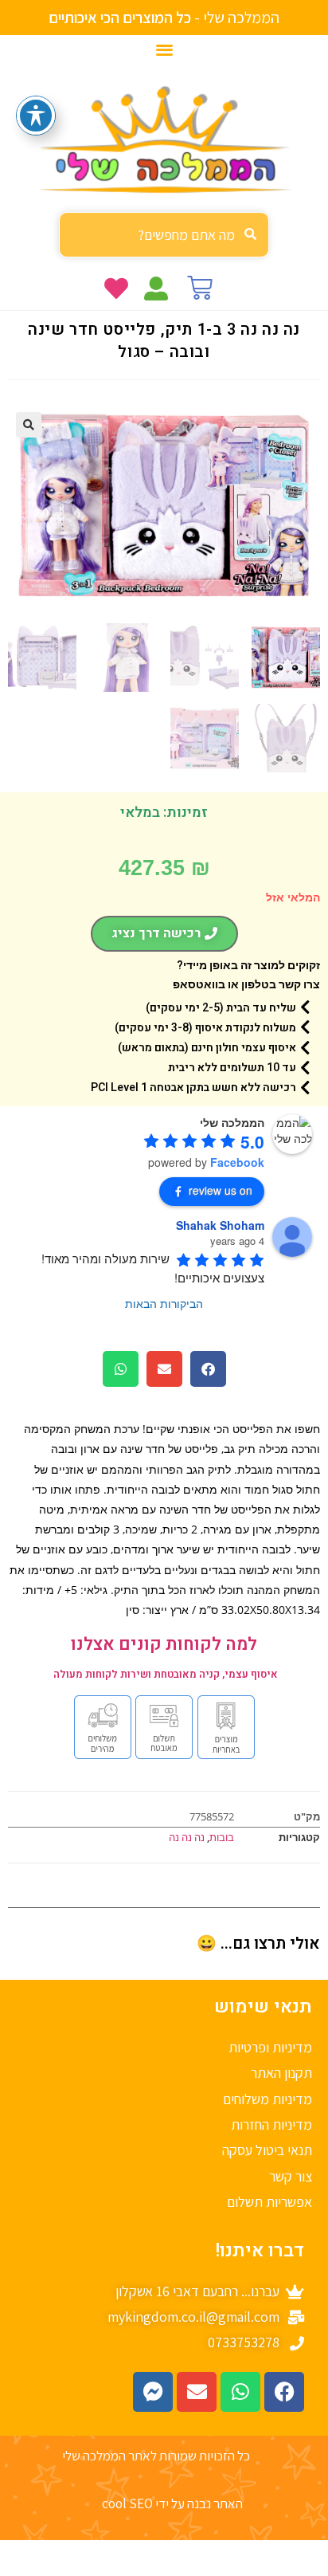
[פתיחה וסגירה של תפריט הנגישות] (36, 116)
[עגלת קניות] (200, 288)
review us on (221, 1190)
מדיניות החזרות (271, 2124)
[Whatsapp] (240, 2392)
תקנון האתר (281, 2073)
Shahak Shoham (220, 1225)
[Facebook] (284, 2392)
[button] (164, 49)
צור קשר (291, 2176)
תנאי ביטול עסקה (267, 2150)
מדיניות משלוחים (267, 2099)
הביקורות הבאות (164, 1303)
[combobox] (164, 235)
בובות (222, 1837)
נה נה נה (187, 1837)
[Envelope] (197, 2392)
